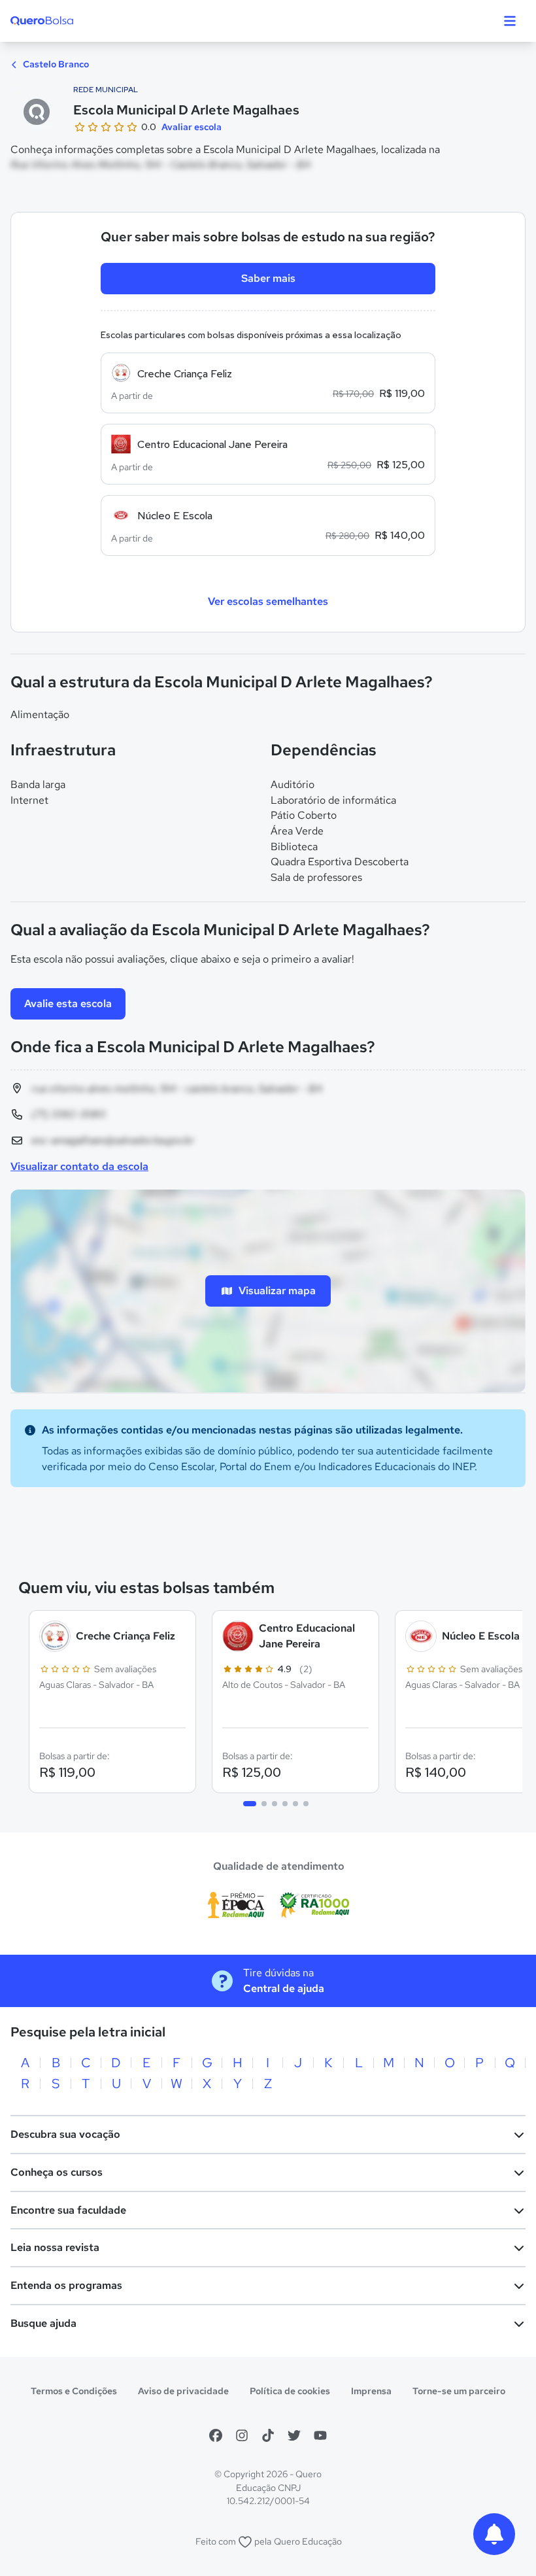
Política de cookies (290, 2391)
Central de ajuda (284, 1988)
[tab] (250, 1804)
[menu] (510, 21)
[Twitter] (294, 2435)
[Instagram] (242, 2435)
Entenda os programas (66, 2285)
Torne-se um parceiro (459, 2391)
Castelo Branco (55, 64)
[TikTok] (268, 2435)
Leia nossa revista (55, 2247)
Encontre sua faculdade (68, 2210)
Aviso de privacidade (183, 2391)
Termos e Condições (74, 2391)
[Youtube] (320, 2435)
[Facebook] (216, 2435)
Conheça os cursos (57, 2172)
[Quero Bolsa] (68, 21)
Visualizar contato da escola (79, 1166)
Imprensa (371, 2391)
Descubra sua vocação (65, 2134)
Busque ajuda (43, 2323)
